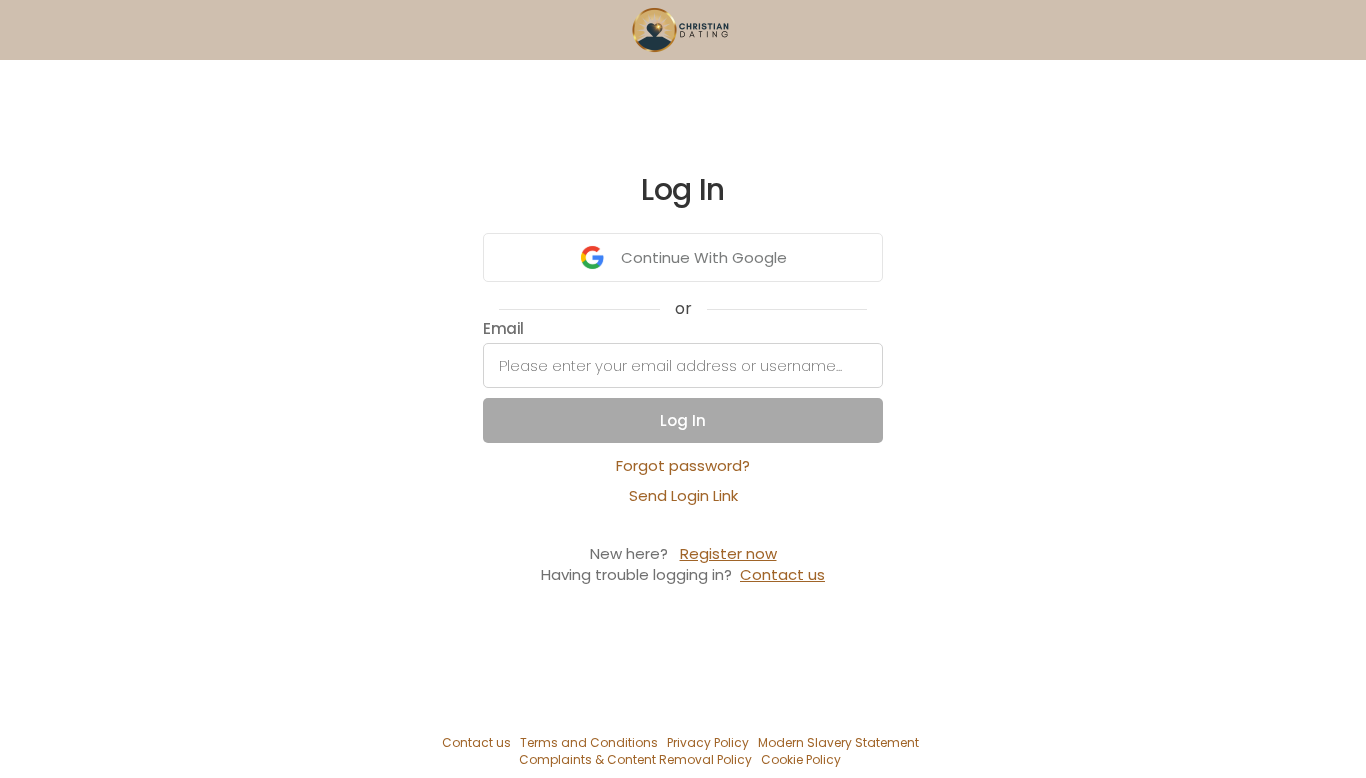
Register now (728, 553)
